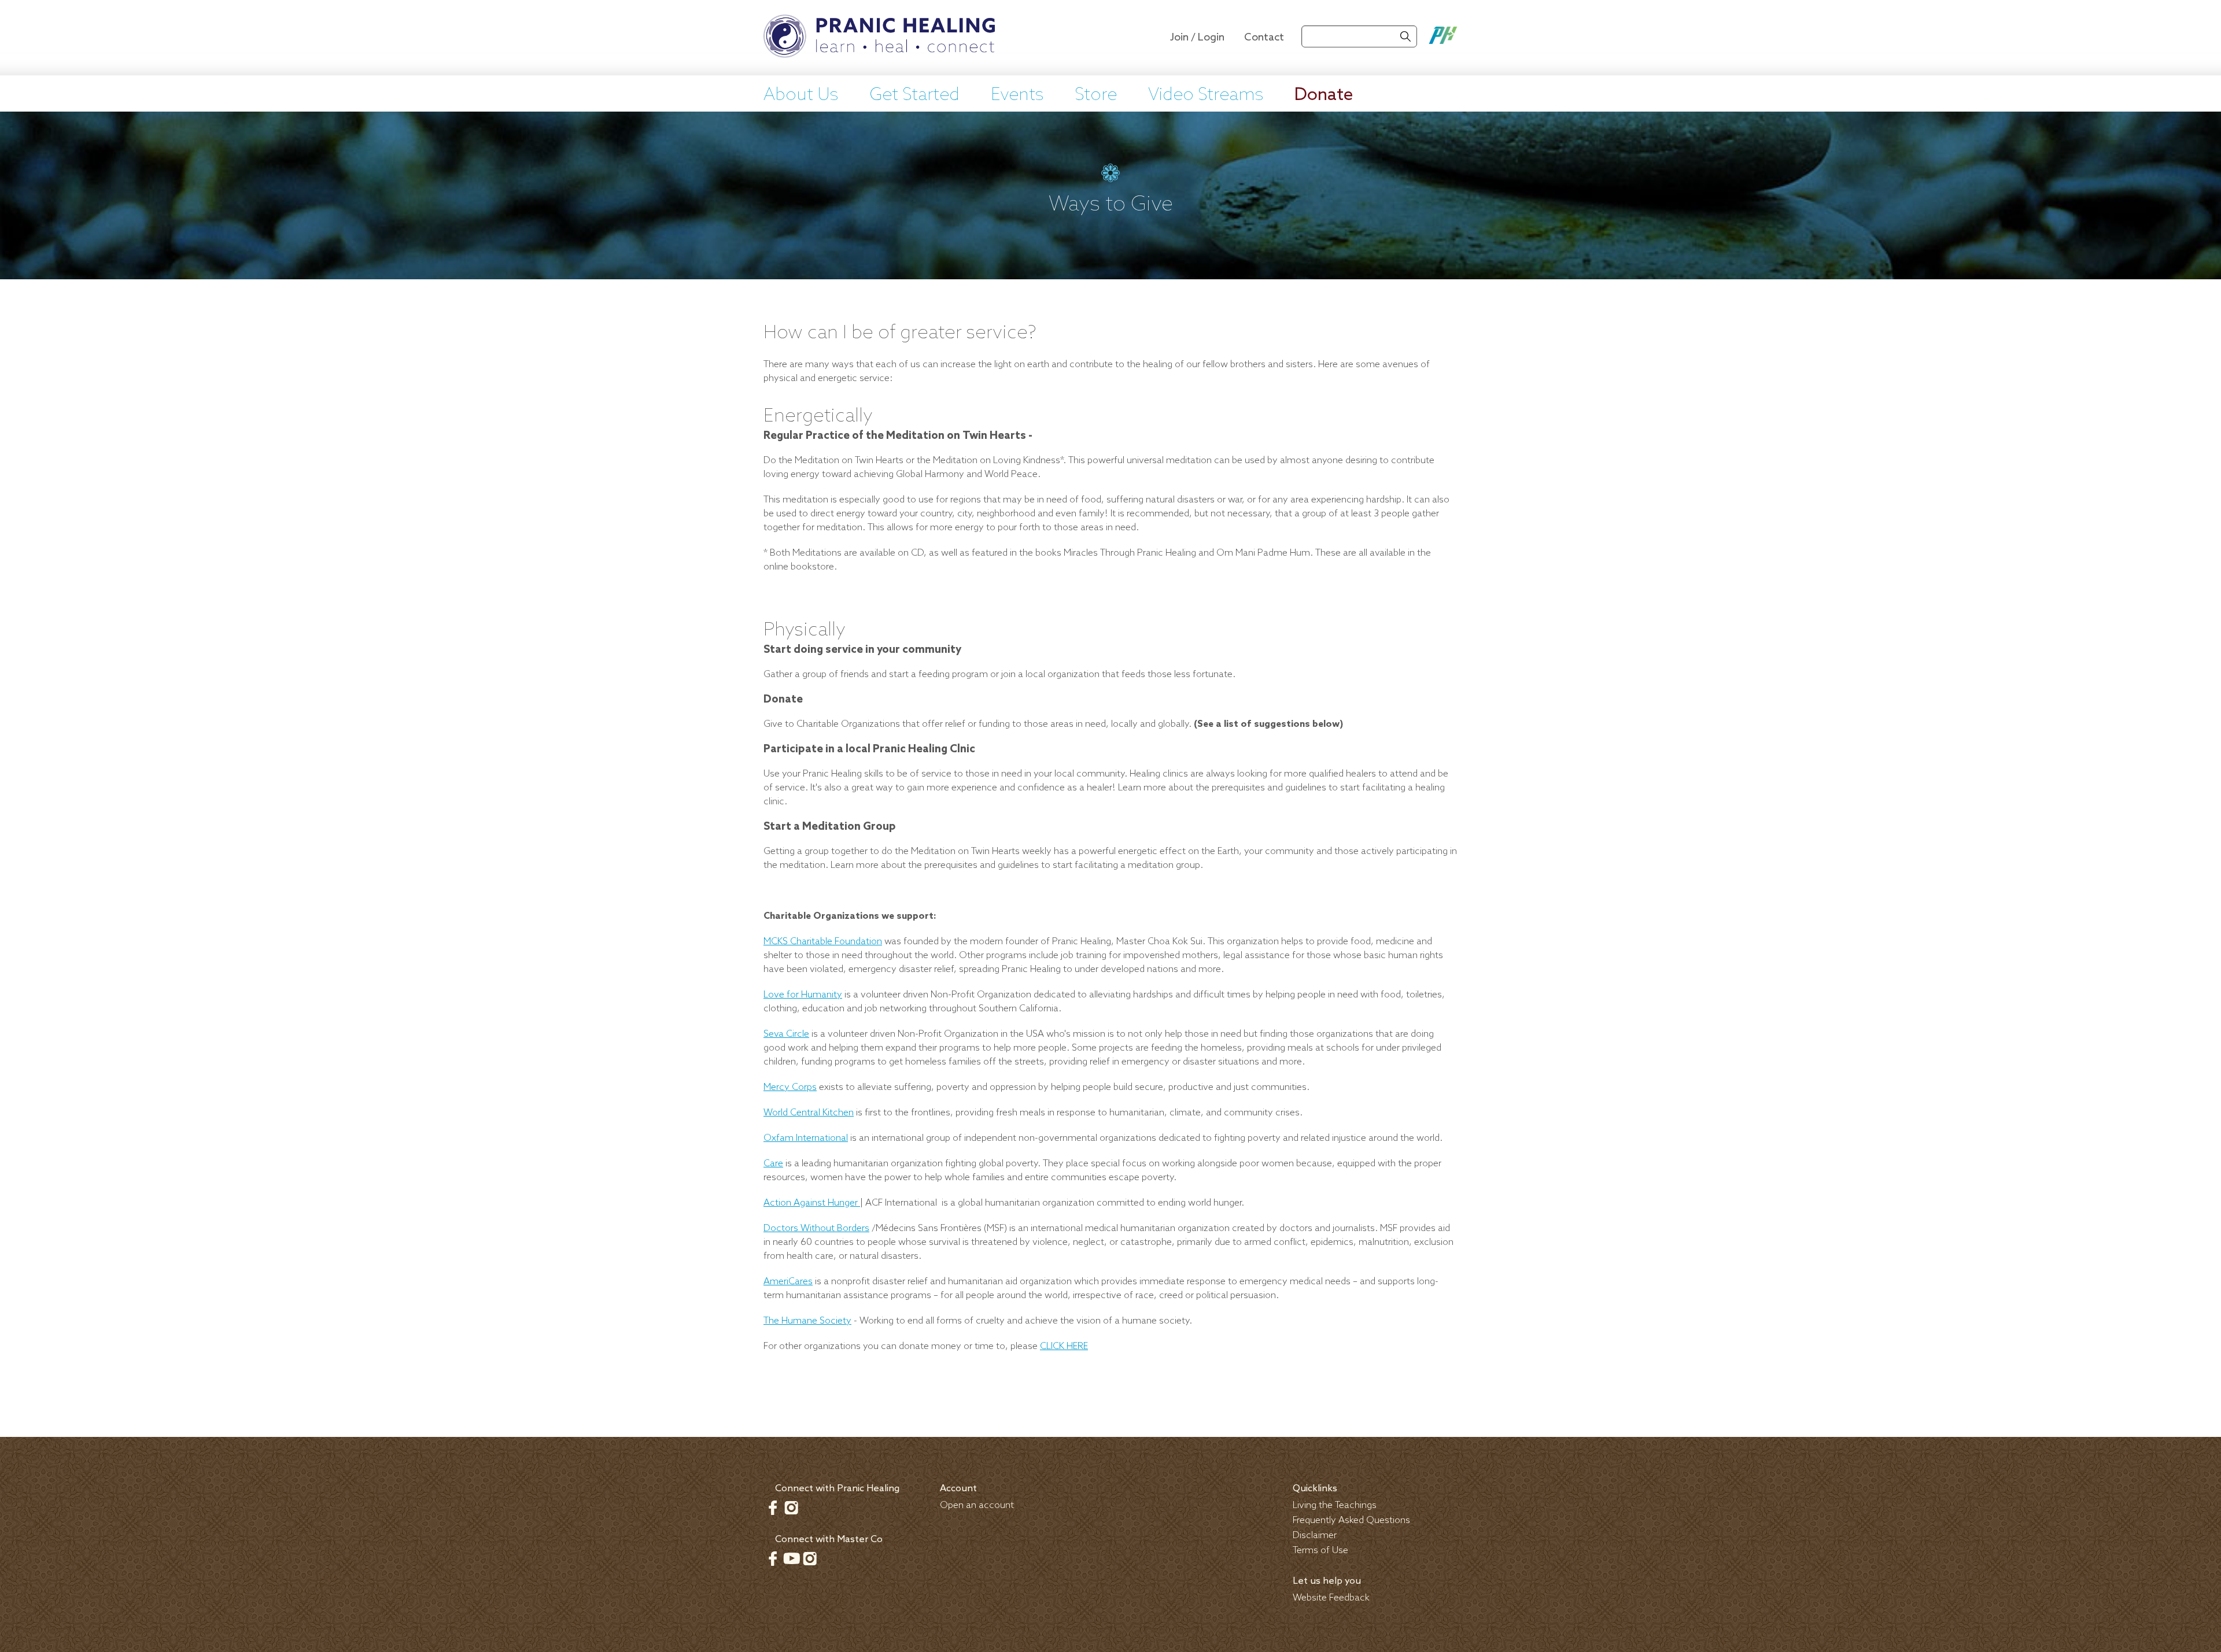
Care (773, 1164)
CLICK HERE (1064, 1346)
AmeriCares (788, 1282)
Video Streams (1206, 95)
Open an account (977, 1505)
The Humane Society (807, 1321)
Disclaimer (1315, 1535)
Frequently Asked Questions (1351, 1520)
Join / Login (1197, 38)
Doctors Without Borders (816, 1228)
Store (1096, 95)
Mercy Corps (790, 1087)
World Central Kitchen (809, 1113)
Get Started (914, 95)
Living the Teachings (1335, 1505)
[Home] (879, 38)
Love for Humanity (803, 995)
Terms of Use (1320, 1551)
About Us (801, 95)
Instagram (791, 1507)
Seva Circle (786, 1034)
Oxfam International (806, 1138)
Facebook (773, 1507)
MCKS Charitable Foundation (823, 942)
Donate (1324, 95)
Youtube (791, 1558)
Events (1017, 95)
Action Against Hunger (812, 1203)
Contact (1264, 38)
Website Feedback (1331, 1598)
